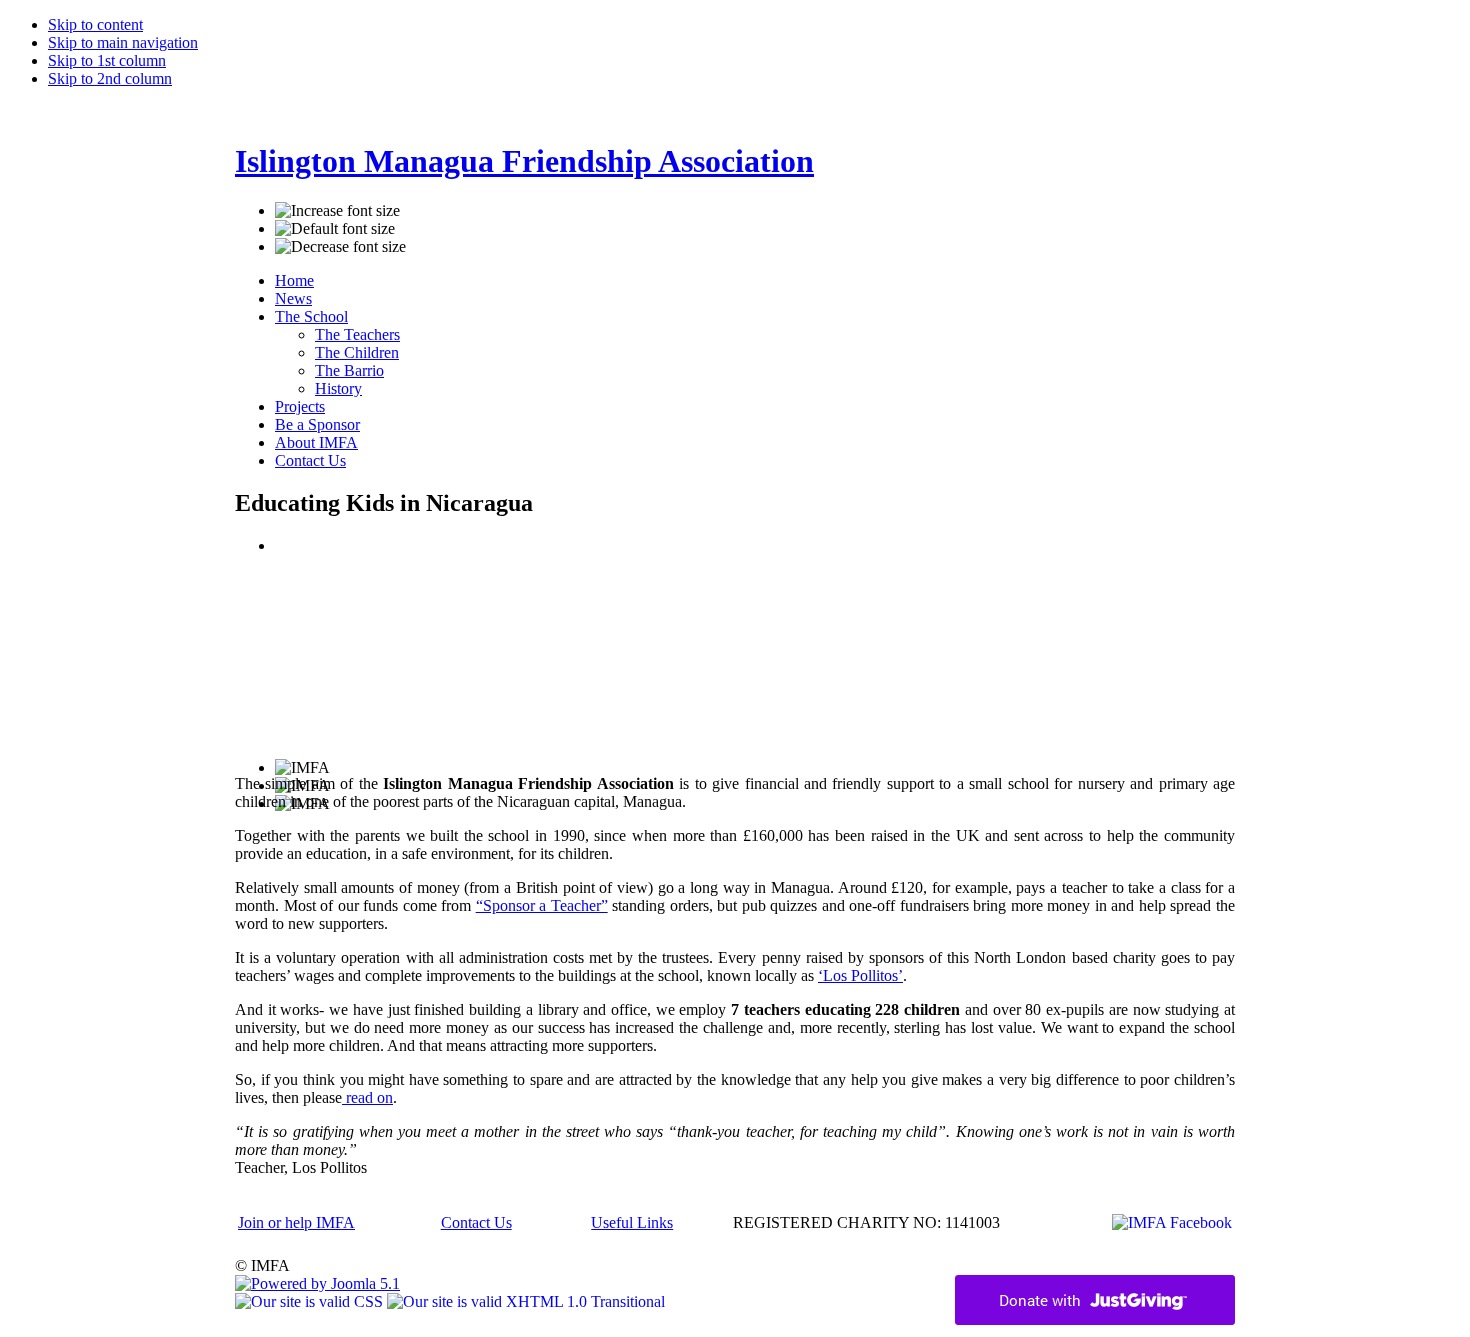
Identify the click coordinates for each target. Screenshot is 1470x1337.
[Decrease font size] (340, 247)
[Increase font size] (337, 211)
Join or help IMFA (296, 1222)
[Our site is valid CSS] (311, 1301)
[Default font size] (335, 229)
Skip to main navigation (123, 42)
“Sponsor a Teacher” (542, 905)
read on (367, 1097)
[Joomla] (317, 1283)
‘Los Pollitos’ (860, 975)
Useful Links (632, 1222)
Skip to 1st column (107, 60)
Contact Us (476, 1222)
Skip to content (95, 24)
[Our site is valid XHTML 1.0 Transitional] (526, 1301)
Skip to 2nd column (110, 78)
